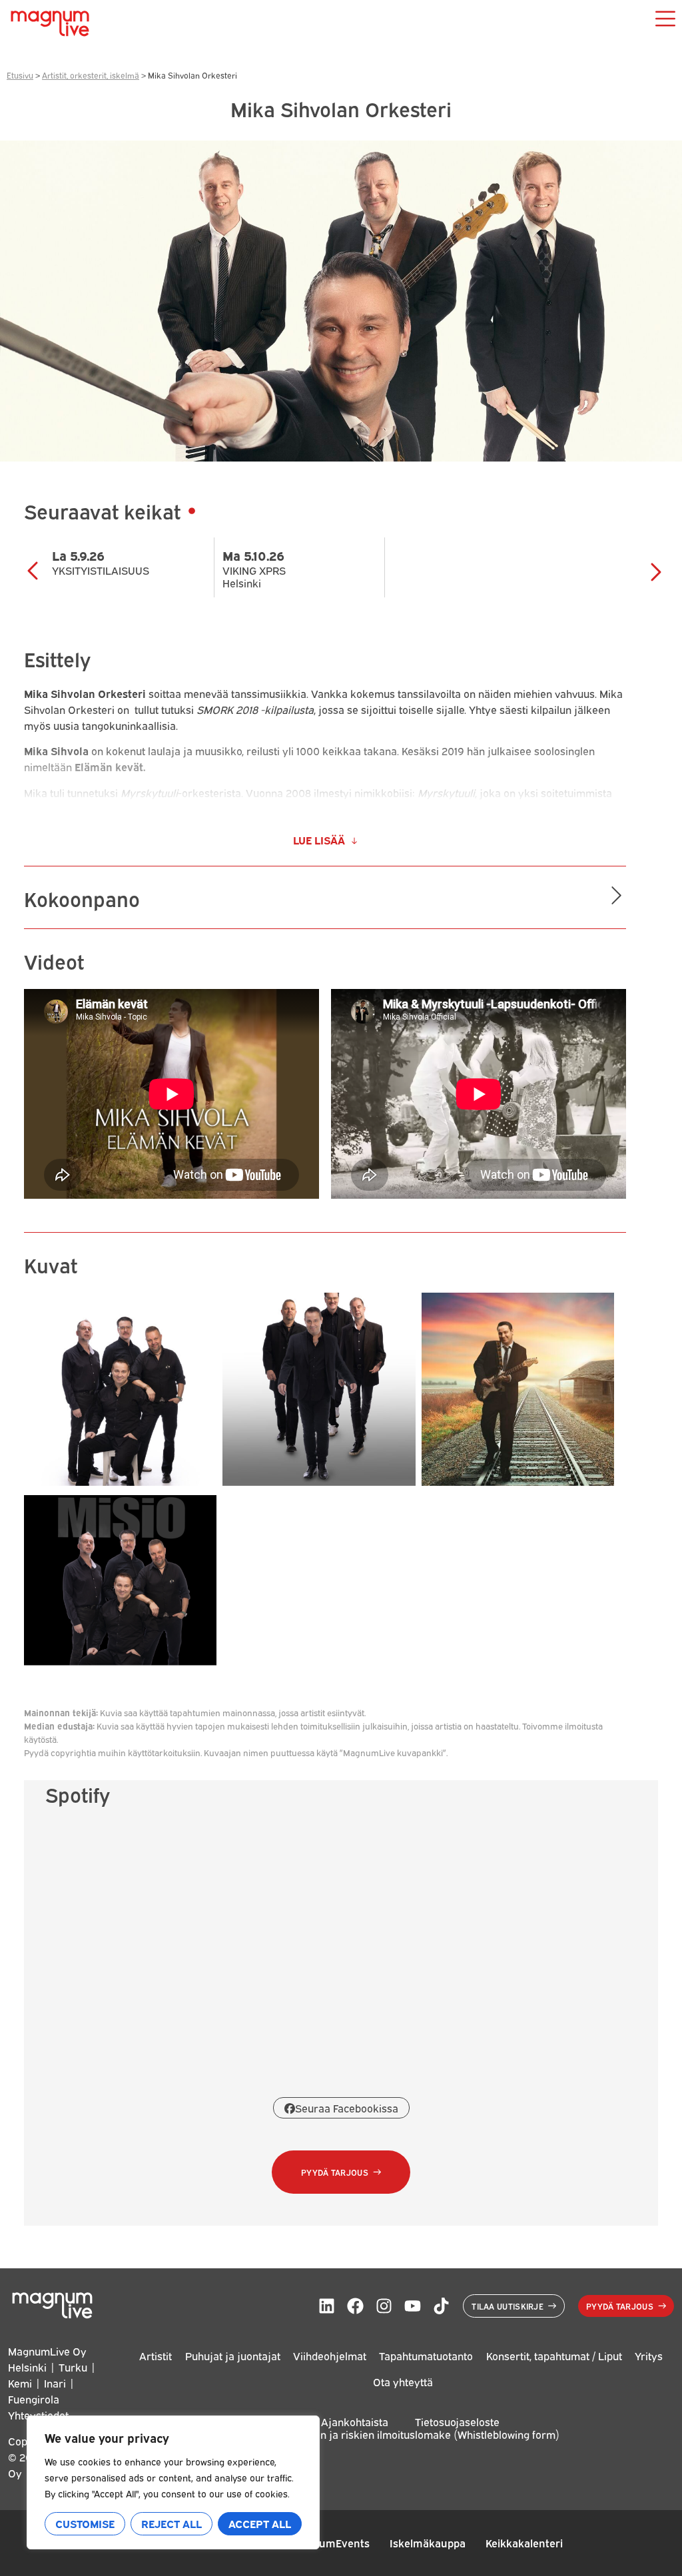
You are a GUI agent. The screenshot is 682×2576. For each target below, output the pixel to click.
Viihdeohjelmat (330, 2356)
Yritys (649, 2356)
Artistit (156, 2356)
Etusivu (20, 75)
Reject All (171, 2523)
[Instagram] (384, 2306)
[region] (173, 2482)
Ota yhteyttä (403, 2382)
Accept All (260, 2523)
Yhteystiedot (38, 2415)
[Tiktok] (441, 2306)
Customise (85, 2523)
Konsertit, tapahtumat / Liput (554, 2356)
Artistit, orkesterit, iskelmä (91, 75)
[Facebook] (355, 2306)
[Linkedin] (327, 2306)
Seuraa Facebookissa (347, 2108)
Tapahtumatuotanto (426, 2356)
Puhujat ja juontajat (233, 2356)
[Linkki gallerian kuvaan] (120, 1481)
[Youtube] (413, 2306)
